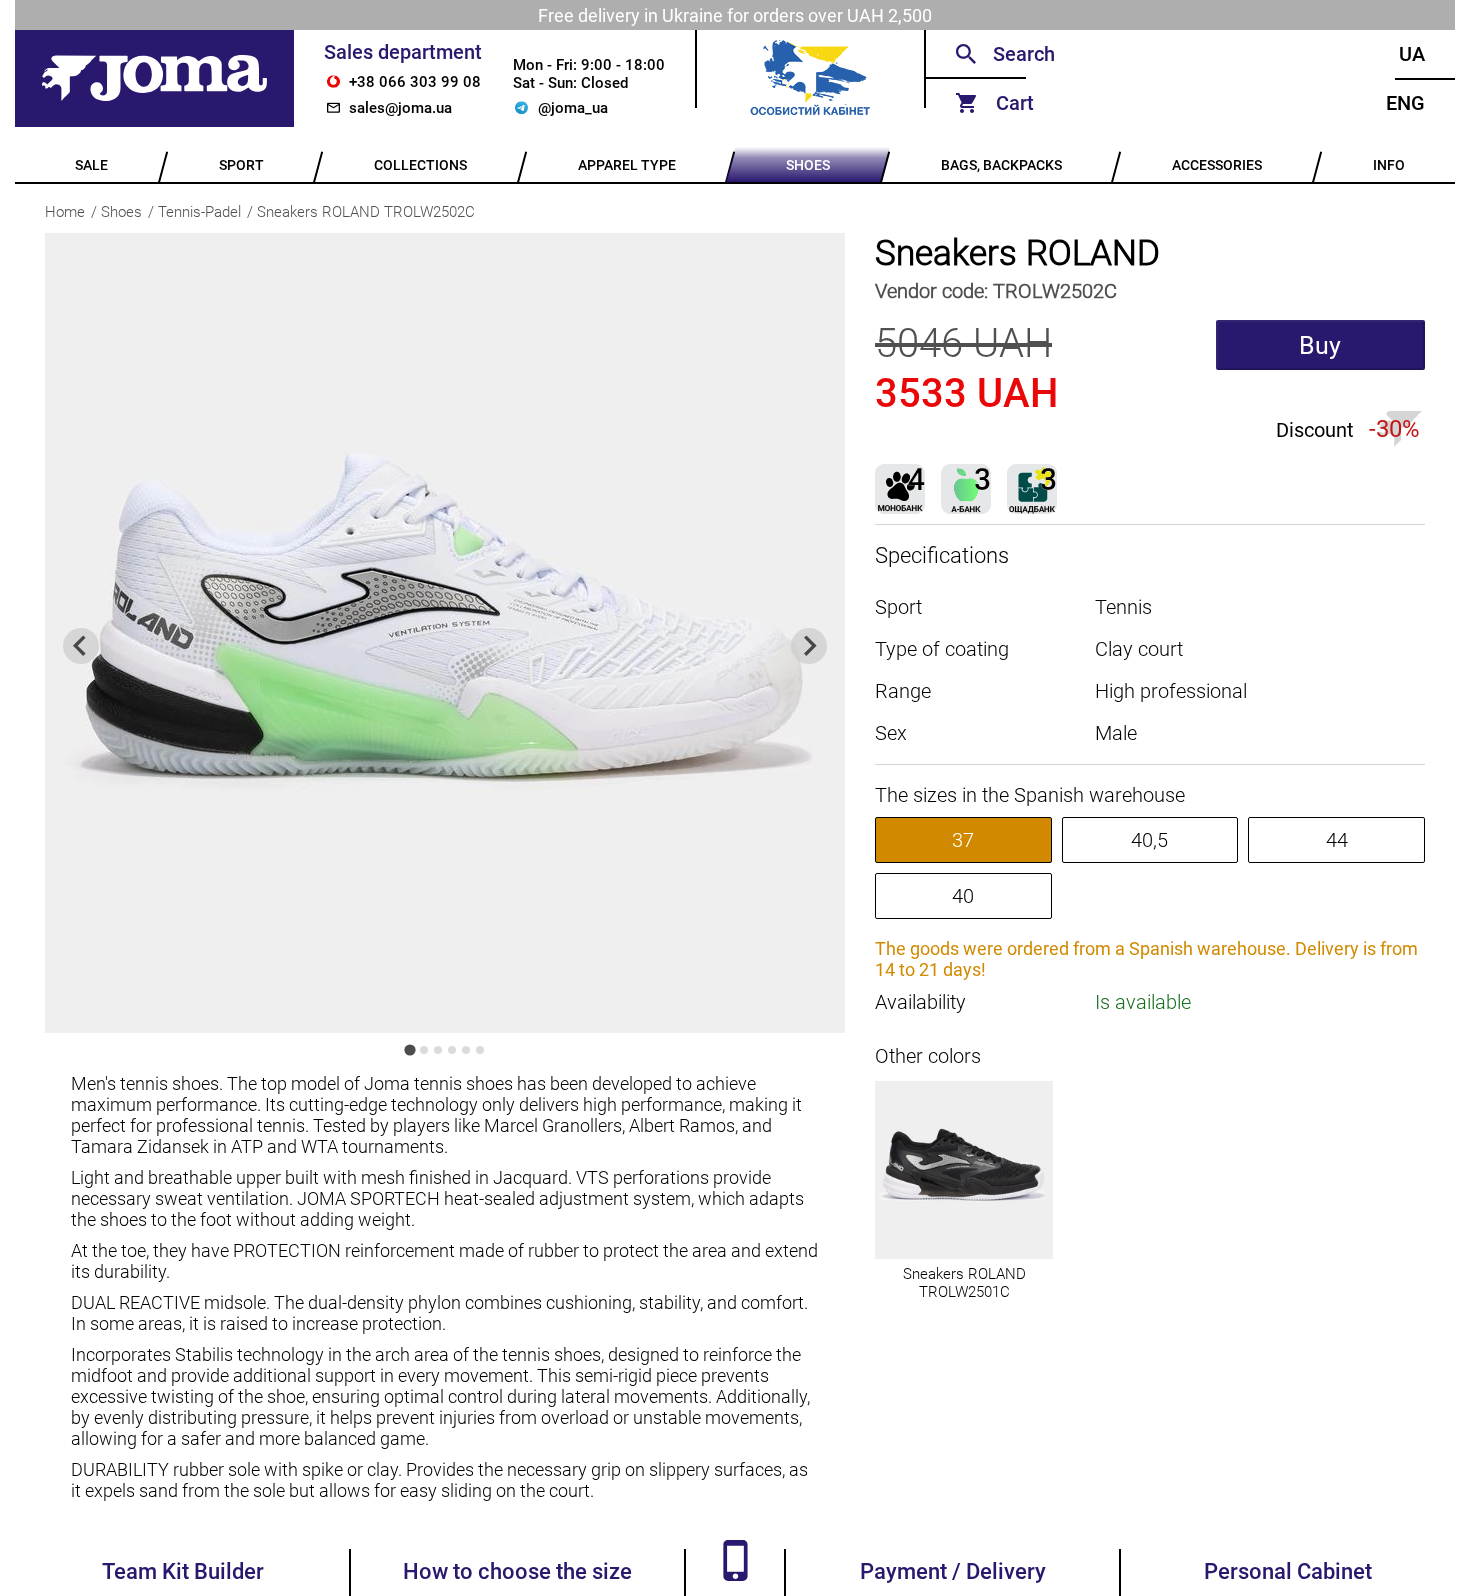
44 (1337, 840)
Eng (1405, 103)
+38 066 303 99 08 (415, 82)
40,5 (1149, 840)
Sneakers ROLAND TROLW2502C (366, 212)
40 (963, 896)
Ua (1412, 54)
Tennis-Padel (199, 212)
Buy (1320, 345)
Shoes (121, 212)
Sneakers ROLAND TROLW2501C (964, 1283)
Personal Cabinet (1288, 1571)
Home (65, 212)
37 (963, 840)
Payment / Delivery (953, 1571)
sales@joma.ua (400, 108)
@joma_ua (573, 108)
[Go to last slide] (81, 646)
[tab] (409, 1049)
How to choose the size (517, 1571)
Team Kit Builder (183, 1571)
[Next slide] (809, 646)
